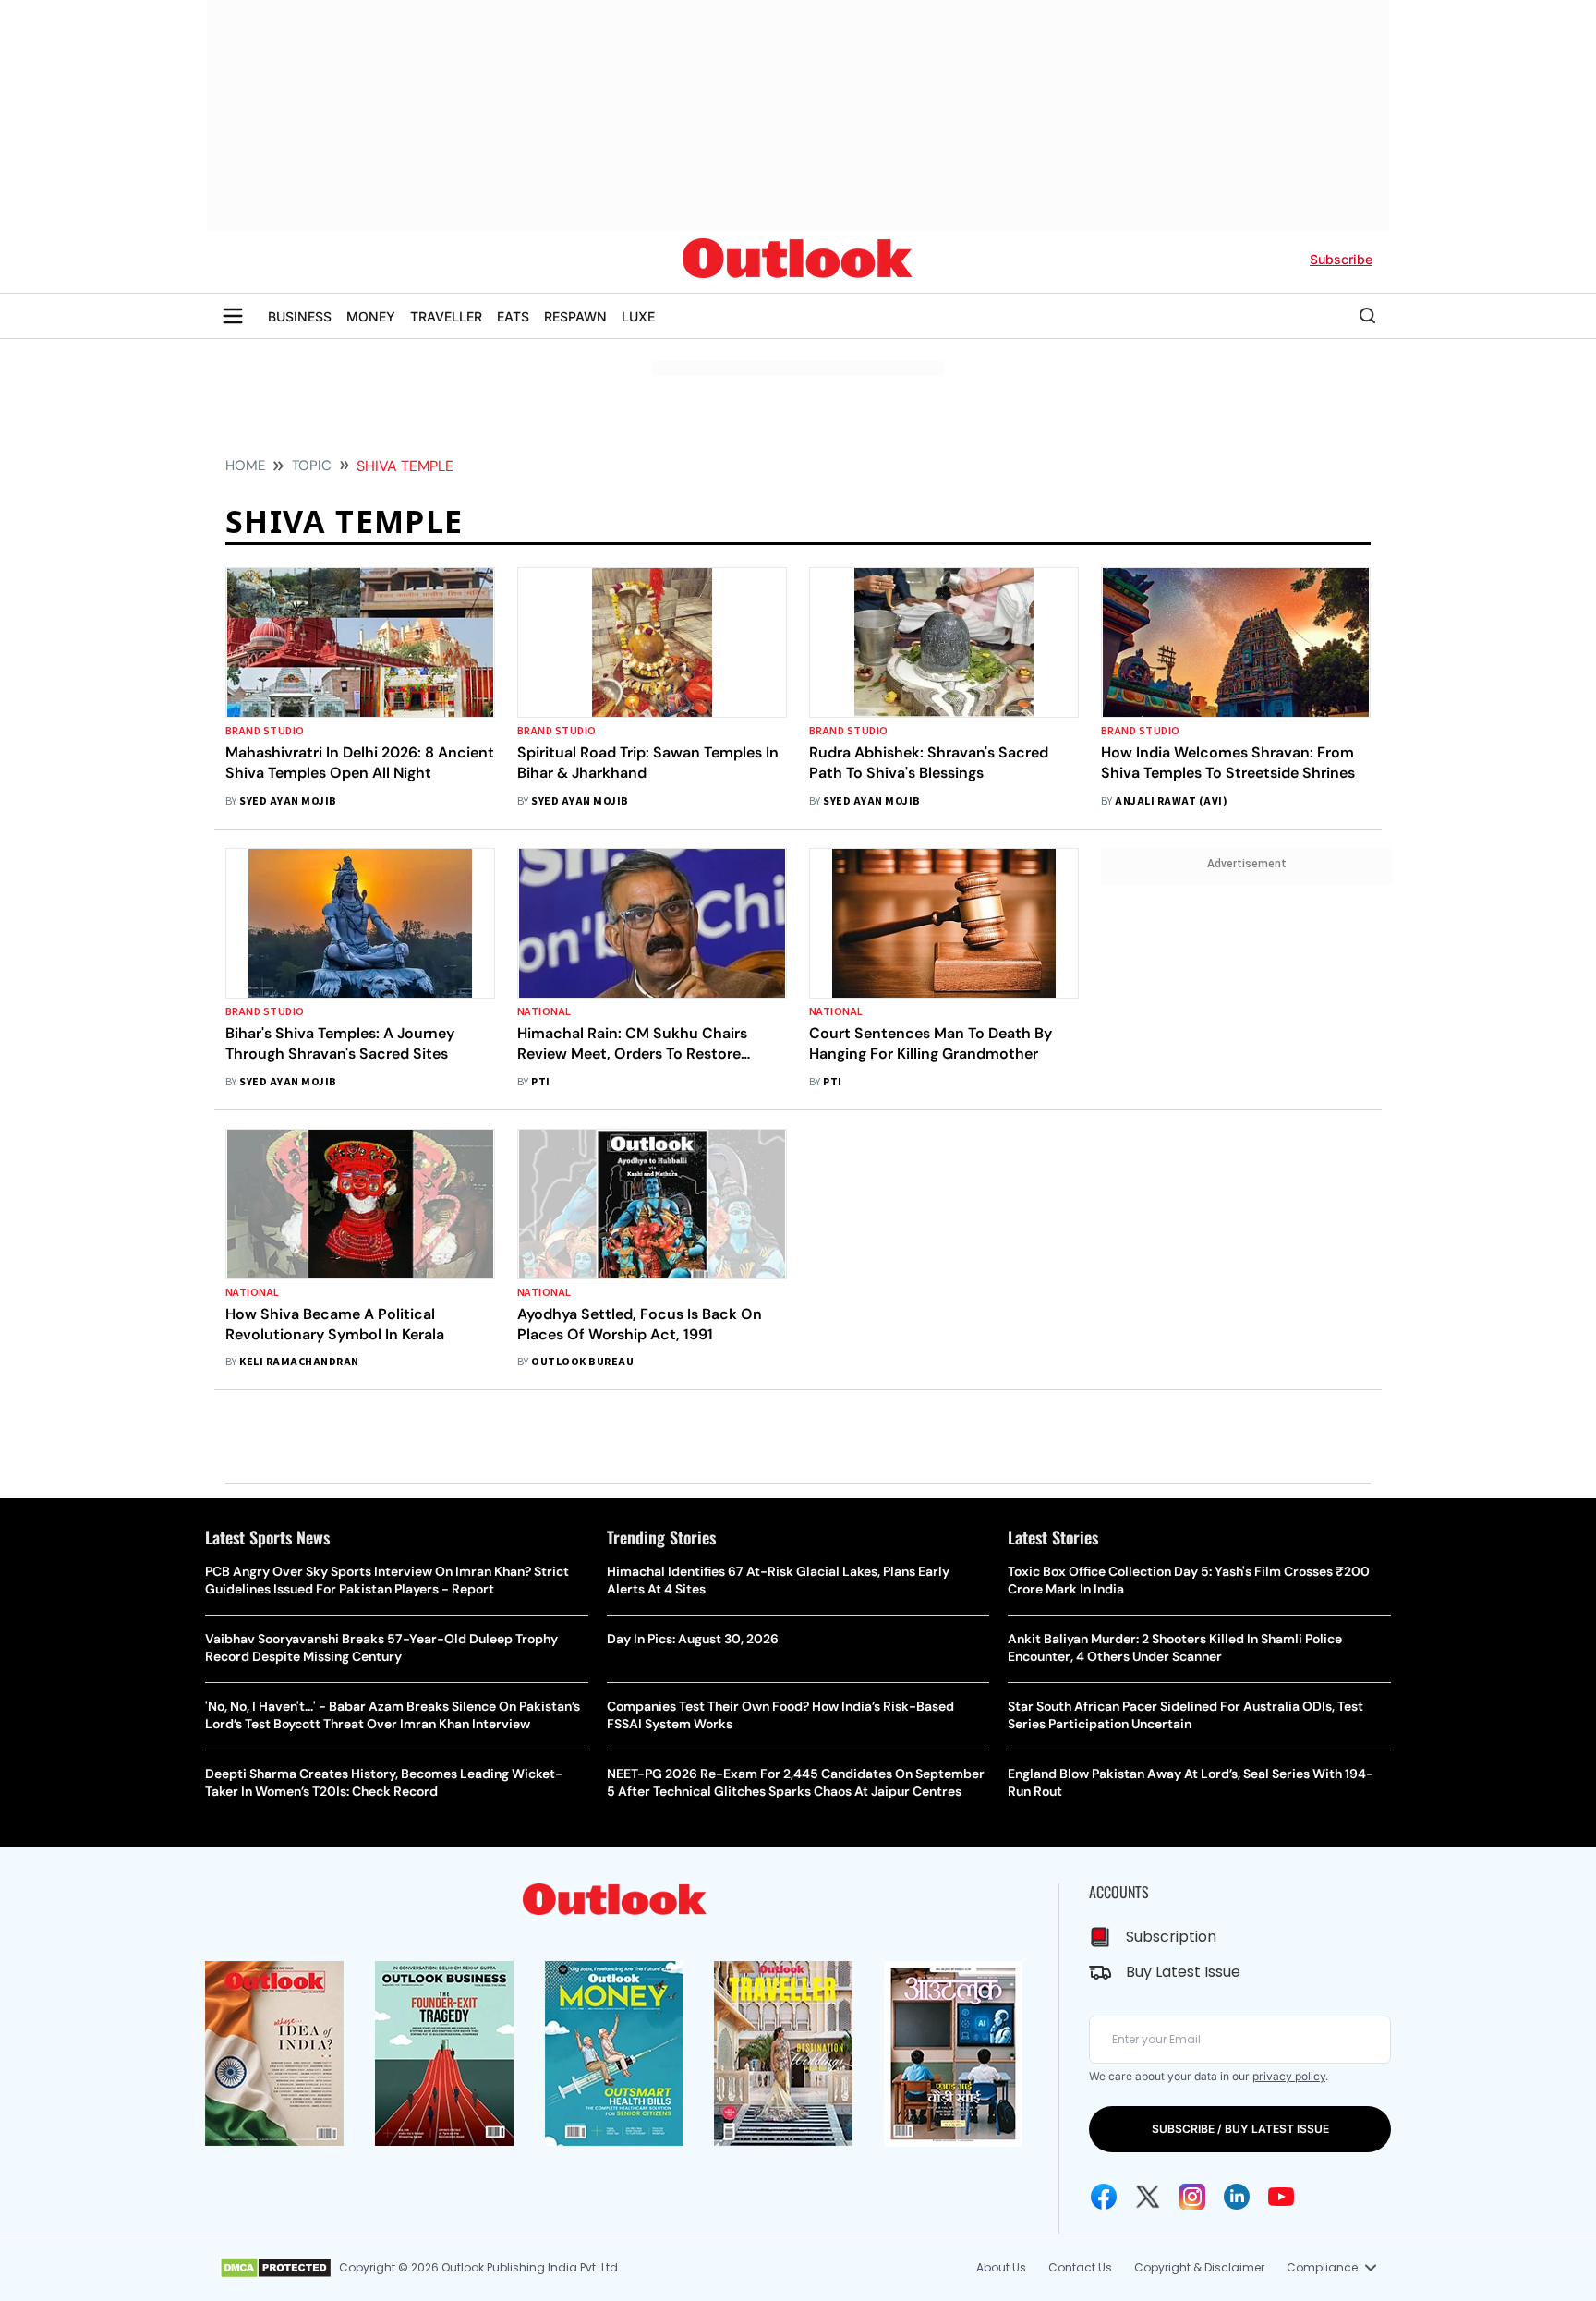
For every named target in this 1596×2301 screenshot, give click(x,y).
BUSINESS (300, 316)
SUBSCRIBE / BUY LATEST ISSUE (1240, 2129)
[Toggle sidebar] (233, 316)
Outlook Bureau (582, 1362)
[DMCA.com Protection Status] (276, 2268)
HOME (245, 466)
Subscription (1171, 1937)
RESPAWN (575, 316)
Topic (312, 466)
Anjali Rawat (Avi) (1171, 801)
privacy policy (1289, 2076)
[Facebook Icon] (1104, 2197)
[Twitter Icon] (1148, 2197)
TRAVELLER (446, 316)
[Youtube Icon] (1281, 2197)
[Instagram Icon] (1192, 2197)
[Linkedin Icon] (1237, 2197)
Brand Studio (265, 731)
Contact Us (1080, 2267)
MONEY (371, 316)
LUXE (638, 316)
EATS (513, 316)
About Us (1001, 2267)
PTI (540, 1082)
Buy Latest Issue (1183, 1972)
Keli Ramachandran (299, 1362)
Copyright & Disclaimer (1199, 2267)
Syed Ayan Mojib (288, 801)
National (544, 1012)
